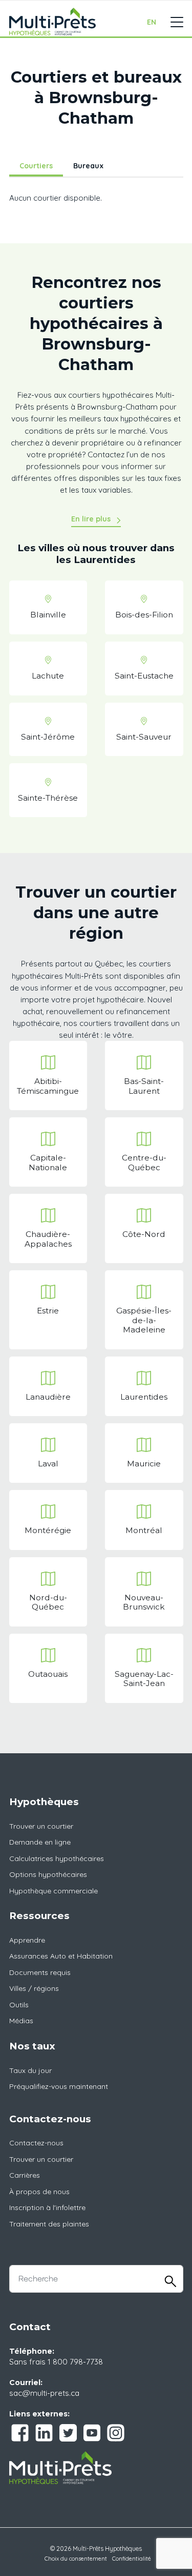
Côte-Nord (144, 1234)
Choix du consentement (76, 2559)
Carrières (25, 2175)
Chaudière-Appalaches (48, 1239)
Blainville (48, 615)
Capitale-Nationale (48, 1162)
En (152, 22)
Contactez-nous (36, 2143)
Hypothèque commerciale (54, 1891)
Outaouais (48, 1674)
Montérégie (48, 1530)
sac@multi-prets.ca (44, 2393)
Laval (48, 1464)
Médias (21, 2021)
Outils (19, 2005)
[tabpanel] (96, 203)
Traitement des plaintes (49, 2224)
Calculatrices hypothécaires (57, 1858)
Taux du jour (30, 2070)
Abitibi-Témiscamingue (48, 1086)
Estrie (48, 1311)
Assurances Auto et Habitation (61, 1956)
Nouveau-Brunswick (144, 1602)
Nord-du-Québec (48, 1602)
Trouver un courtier (41, 1826)
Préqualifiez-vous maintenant (59, 2086)
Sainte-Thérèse (48, 798)
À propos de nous (39, 2192)
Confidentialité (132, 2559)
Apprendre (27, 1940)
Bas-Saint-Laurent (144, 1086)
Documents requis (40, 1972)
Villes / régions (34, 1988)
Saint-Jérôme (48, 737)
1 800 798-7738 (75, 2362)
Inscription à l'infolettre (47, 2207)
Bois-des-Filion (144, 615)
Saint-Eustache (144, 676)
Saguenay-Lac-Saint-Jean (144, 1679)
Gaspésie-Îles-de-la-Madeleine (144, 1320)
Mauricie (144, 1464)
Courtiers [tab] (36, 166)
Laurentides (144, 1397)
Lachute (48, 676)
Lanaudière (48, 1397)
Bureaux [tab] (88, 166)
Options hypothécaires (48, 1874)
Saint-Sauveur (144, 737)
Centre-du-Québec (144, 1162)
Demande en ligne (40, 1842)
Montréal (144, 1530)
